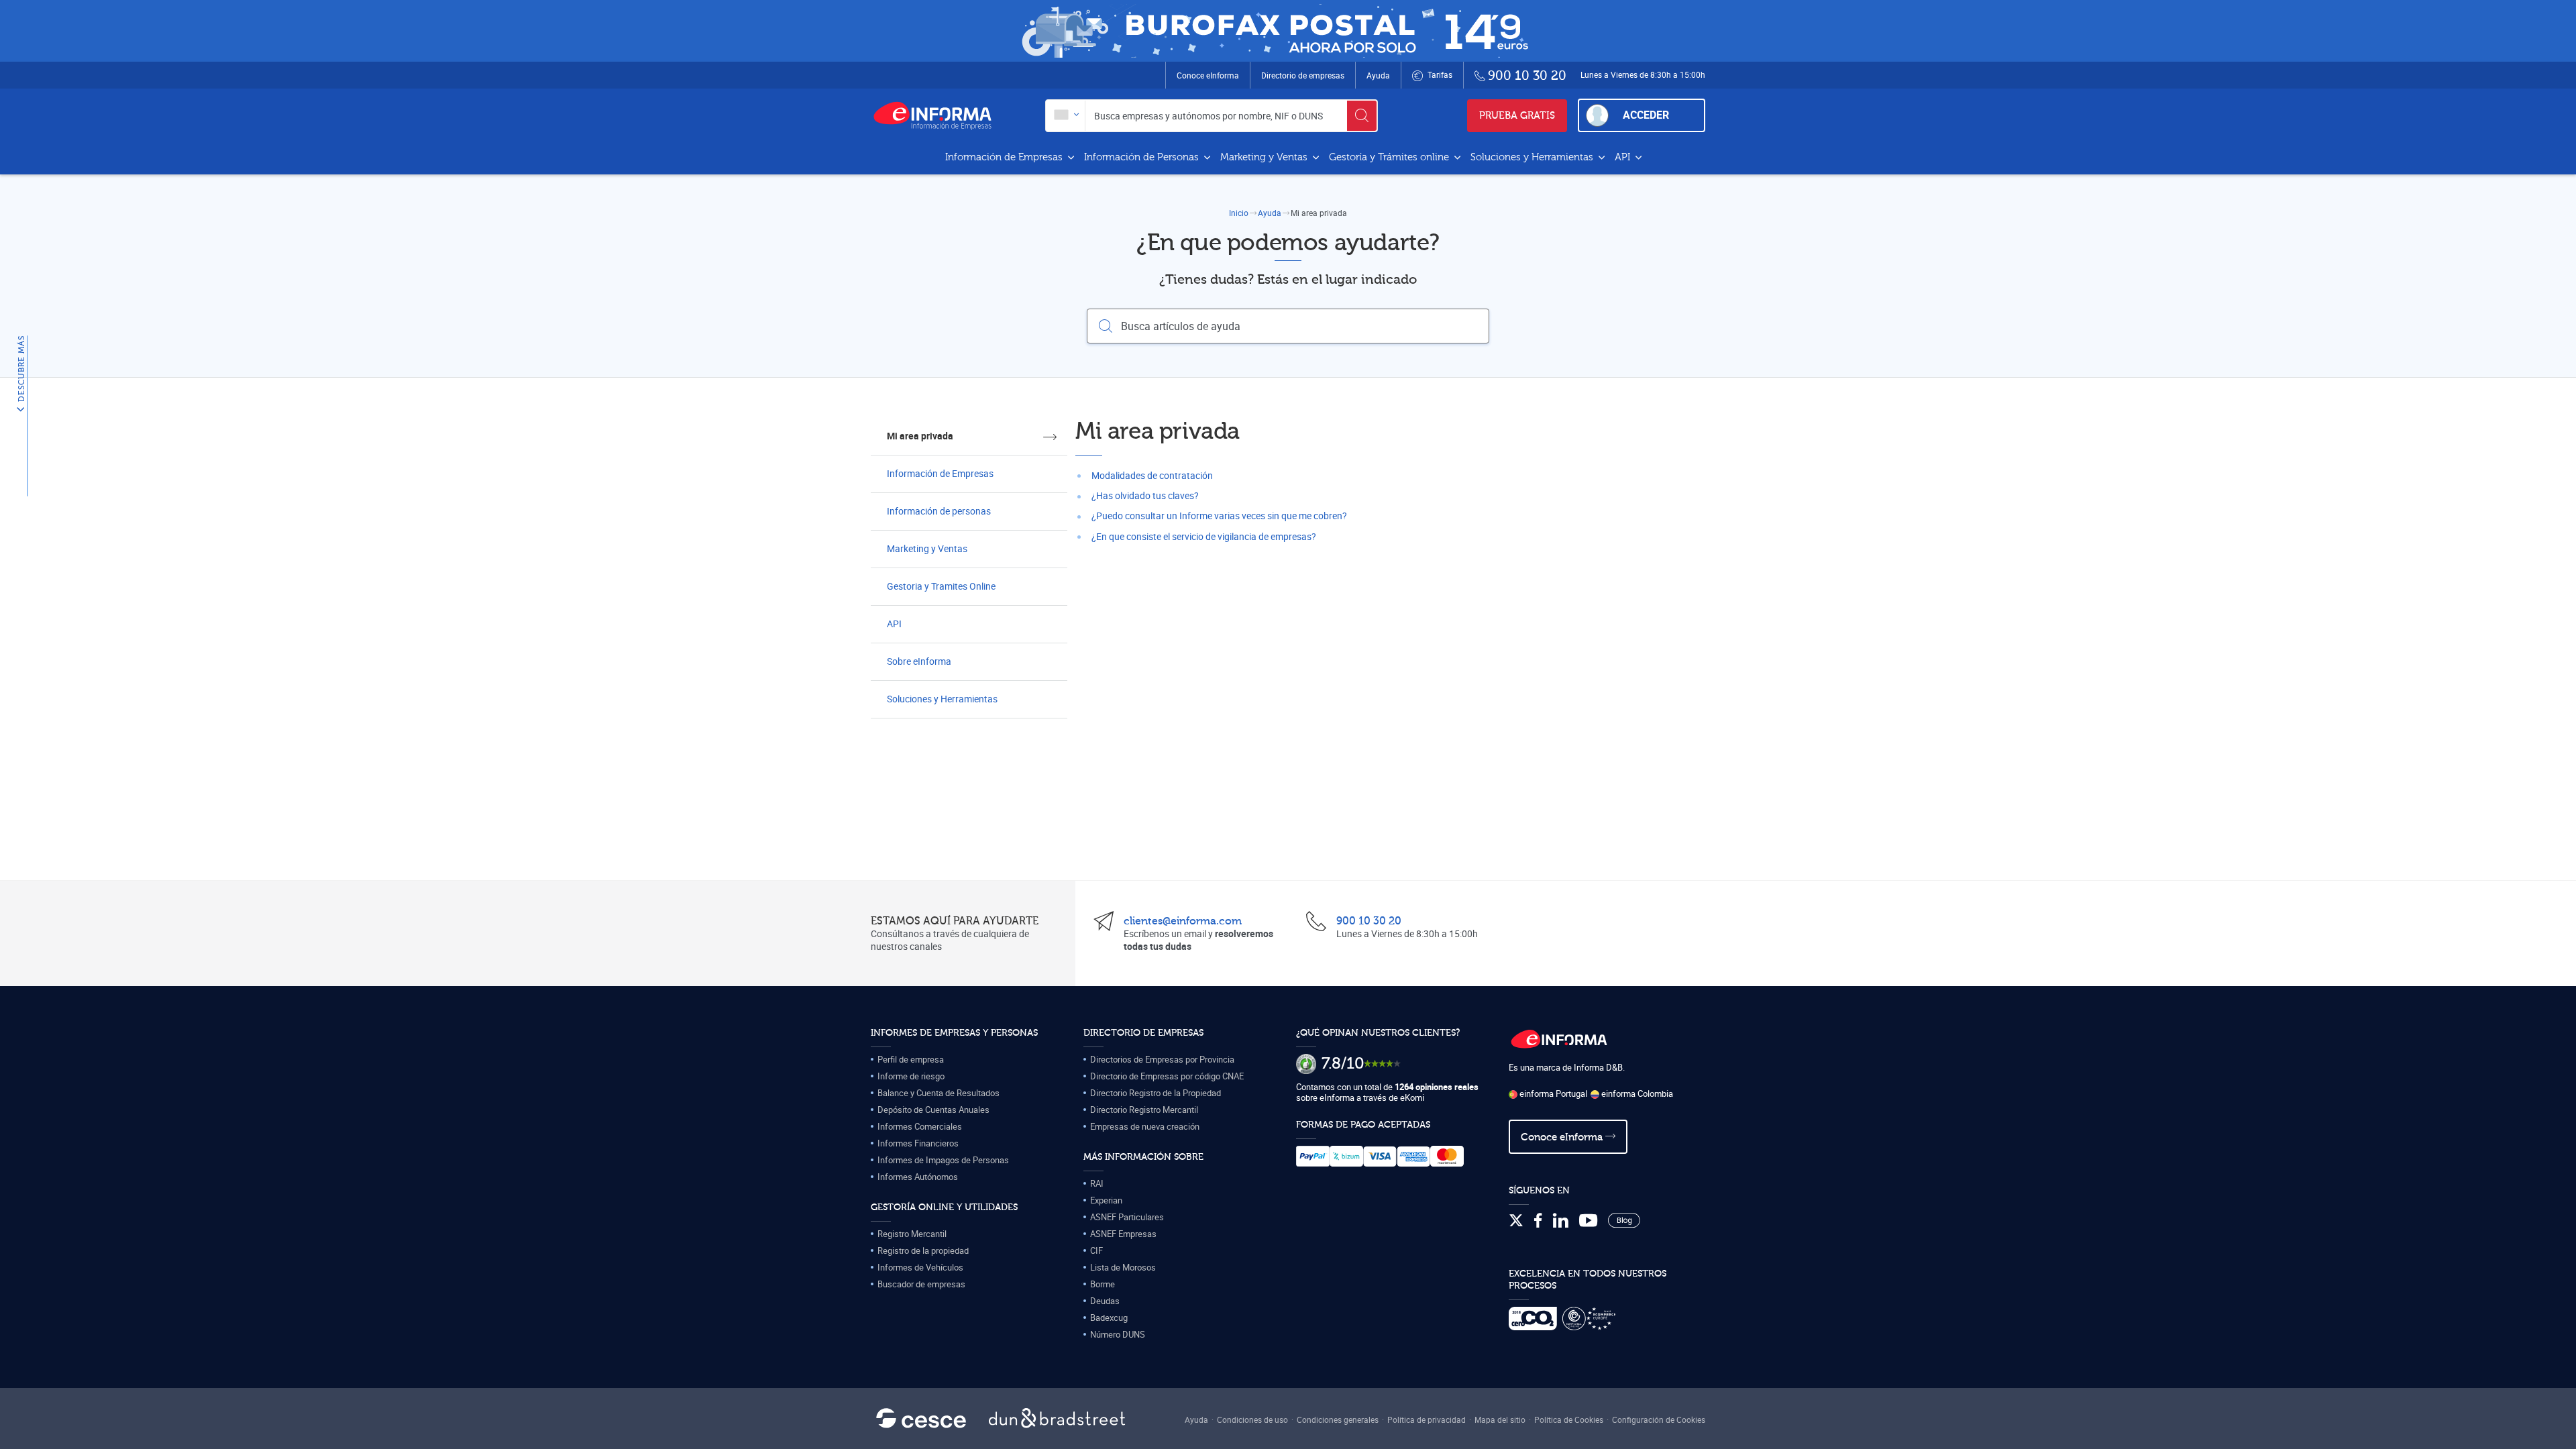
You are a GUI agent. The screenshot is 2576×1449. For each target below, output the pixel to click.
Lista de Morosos (1123, 1267)
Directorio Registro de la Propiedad (1156, 1093)
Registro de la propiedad (923, 1250)
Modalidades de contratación (1152, 475)
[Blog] (1624, 1221)
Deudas (1105, 1301)
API (1624, 157)
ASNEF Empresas (1123, 1234)
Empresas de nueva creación (1145, 1126)
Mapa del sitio (1500, 1419)
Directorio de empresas (1303, 75)
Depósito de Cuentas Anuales (933, 1110)
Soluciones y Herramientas (1533, 157)
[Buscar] (1362, 116)
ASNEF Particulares (1127, 1217)
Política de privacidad (1427, 1419)
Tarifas (1439, 74)
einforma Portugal (1552, 1093)
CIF (1096, 1250)
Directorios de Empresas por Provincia (1162, 1059)
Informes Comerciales (920, 1126)
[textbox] (1066, 116)
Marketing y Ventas (1265, 157)
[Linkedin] (1561, 1221)
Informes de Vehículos (920, 1267)
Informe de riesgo (911, 1076)
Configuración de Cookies (1659, 1419)
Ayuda (1378, 75)
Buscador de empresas (921, 1284)
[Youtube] (1588, 1221)
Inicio (1239, 213)
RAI (1097, 1183)
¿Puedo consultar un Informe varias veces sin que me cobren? (1219, 516)
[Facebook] (1538, 1221)
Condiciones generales (1338, 1419)
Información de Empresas (1005, 157)
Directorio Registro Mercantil (1144, 1110)
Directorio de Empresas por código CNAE (1167, 1076)
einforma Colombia (1636, 1093)
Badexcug (1109, 1318)
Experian (1106, 1200)
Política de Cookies (1569, 1419)
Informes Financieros (918, 1143)
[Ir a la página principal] (938, 115)
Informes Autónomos (918, 1177)
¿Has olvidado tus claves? (1145, 495)
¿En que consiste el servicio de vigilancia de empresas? (1204, 536)
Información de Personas (1143, 157)
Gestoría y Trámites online (1390, 157)
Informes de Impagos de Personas (943, 1160)
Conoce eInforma (1208, 75)
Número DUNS (1118, 1334)
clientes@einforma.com (1183, 921)
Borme (1103, 1284)
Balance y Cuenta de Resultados (938, 1093)
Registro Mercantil (912, 1234)
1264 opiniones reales (1437, 1087)
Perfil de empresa (911, 1059)
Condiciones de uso (1252, 1419)
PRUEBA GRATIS (1517, 116)
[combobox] (1066, 116)
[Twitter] (1516, 1221)
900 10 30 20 (1369, 921)
